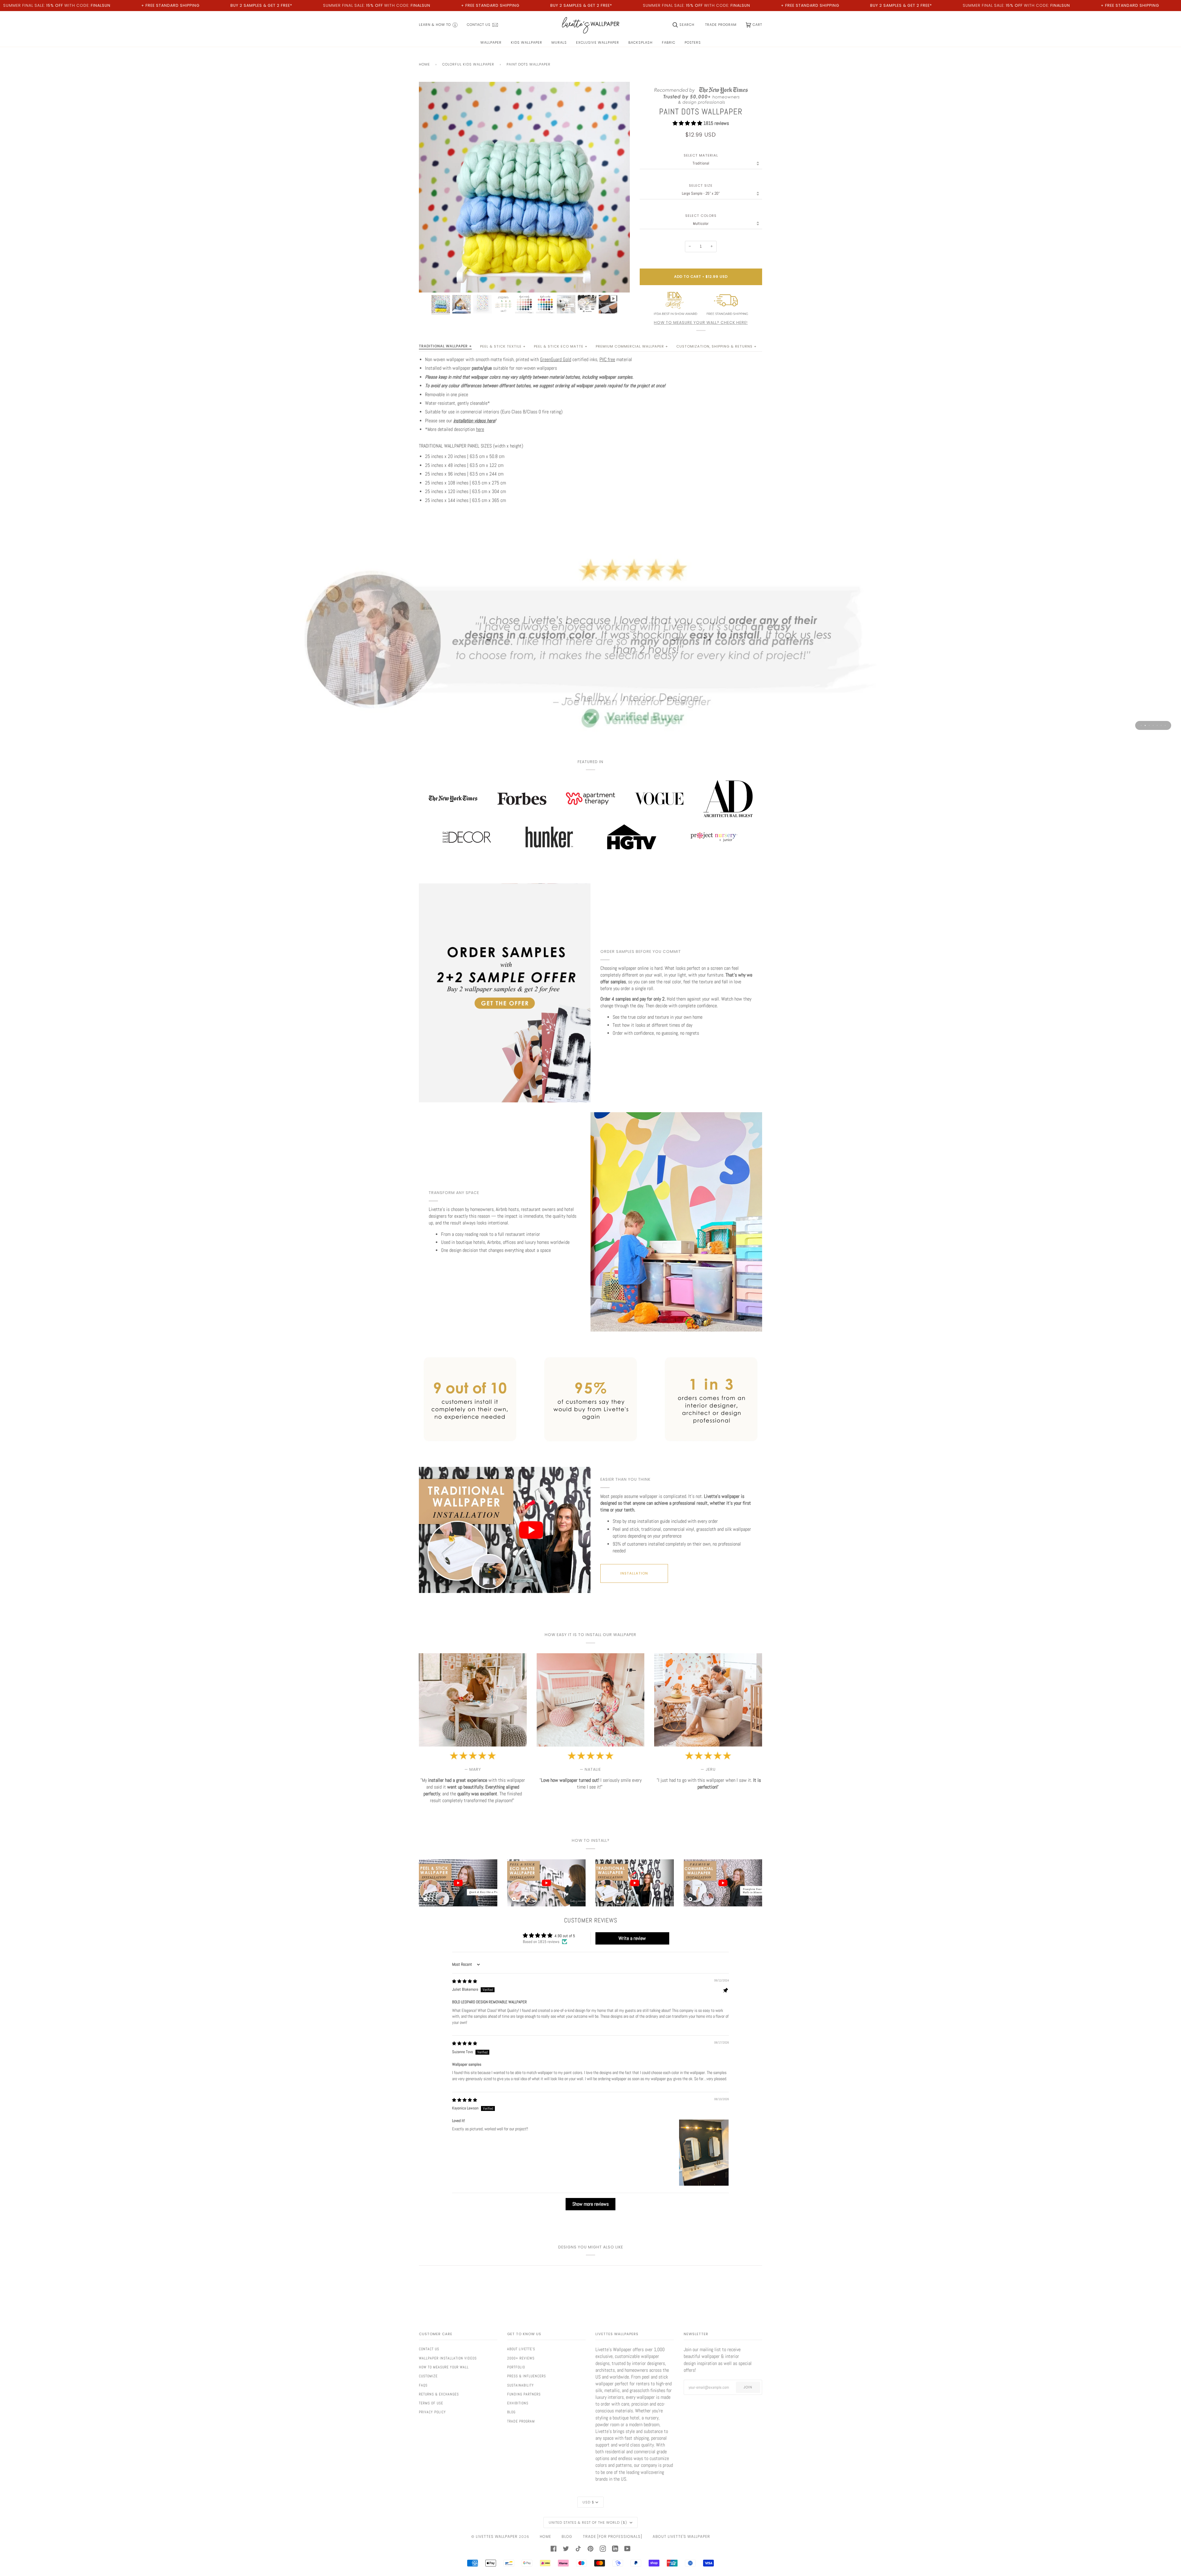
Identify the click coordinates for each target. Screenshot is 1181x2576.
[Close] (737, 1223)
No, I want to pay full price (514, 1338)
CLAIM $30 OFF (514, 1314)
